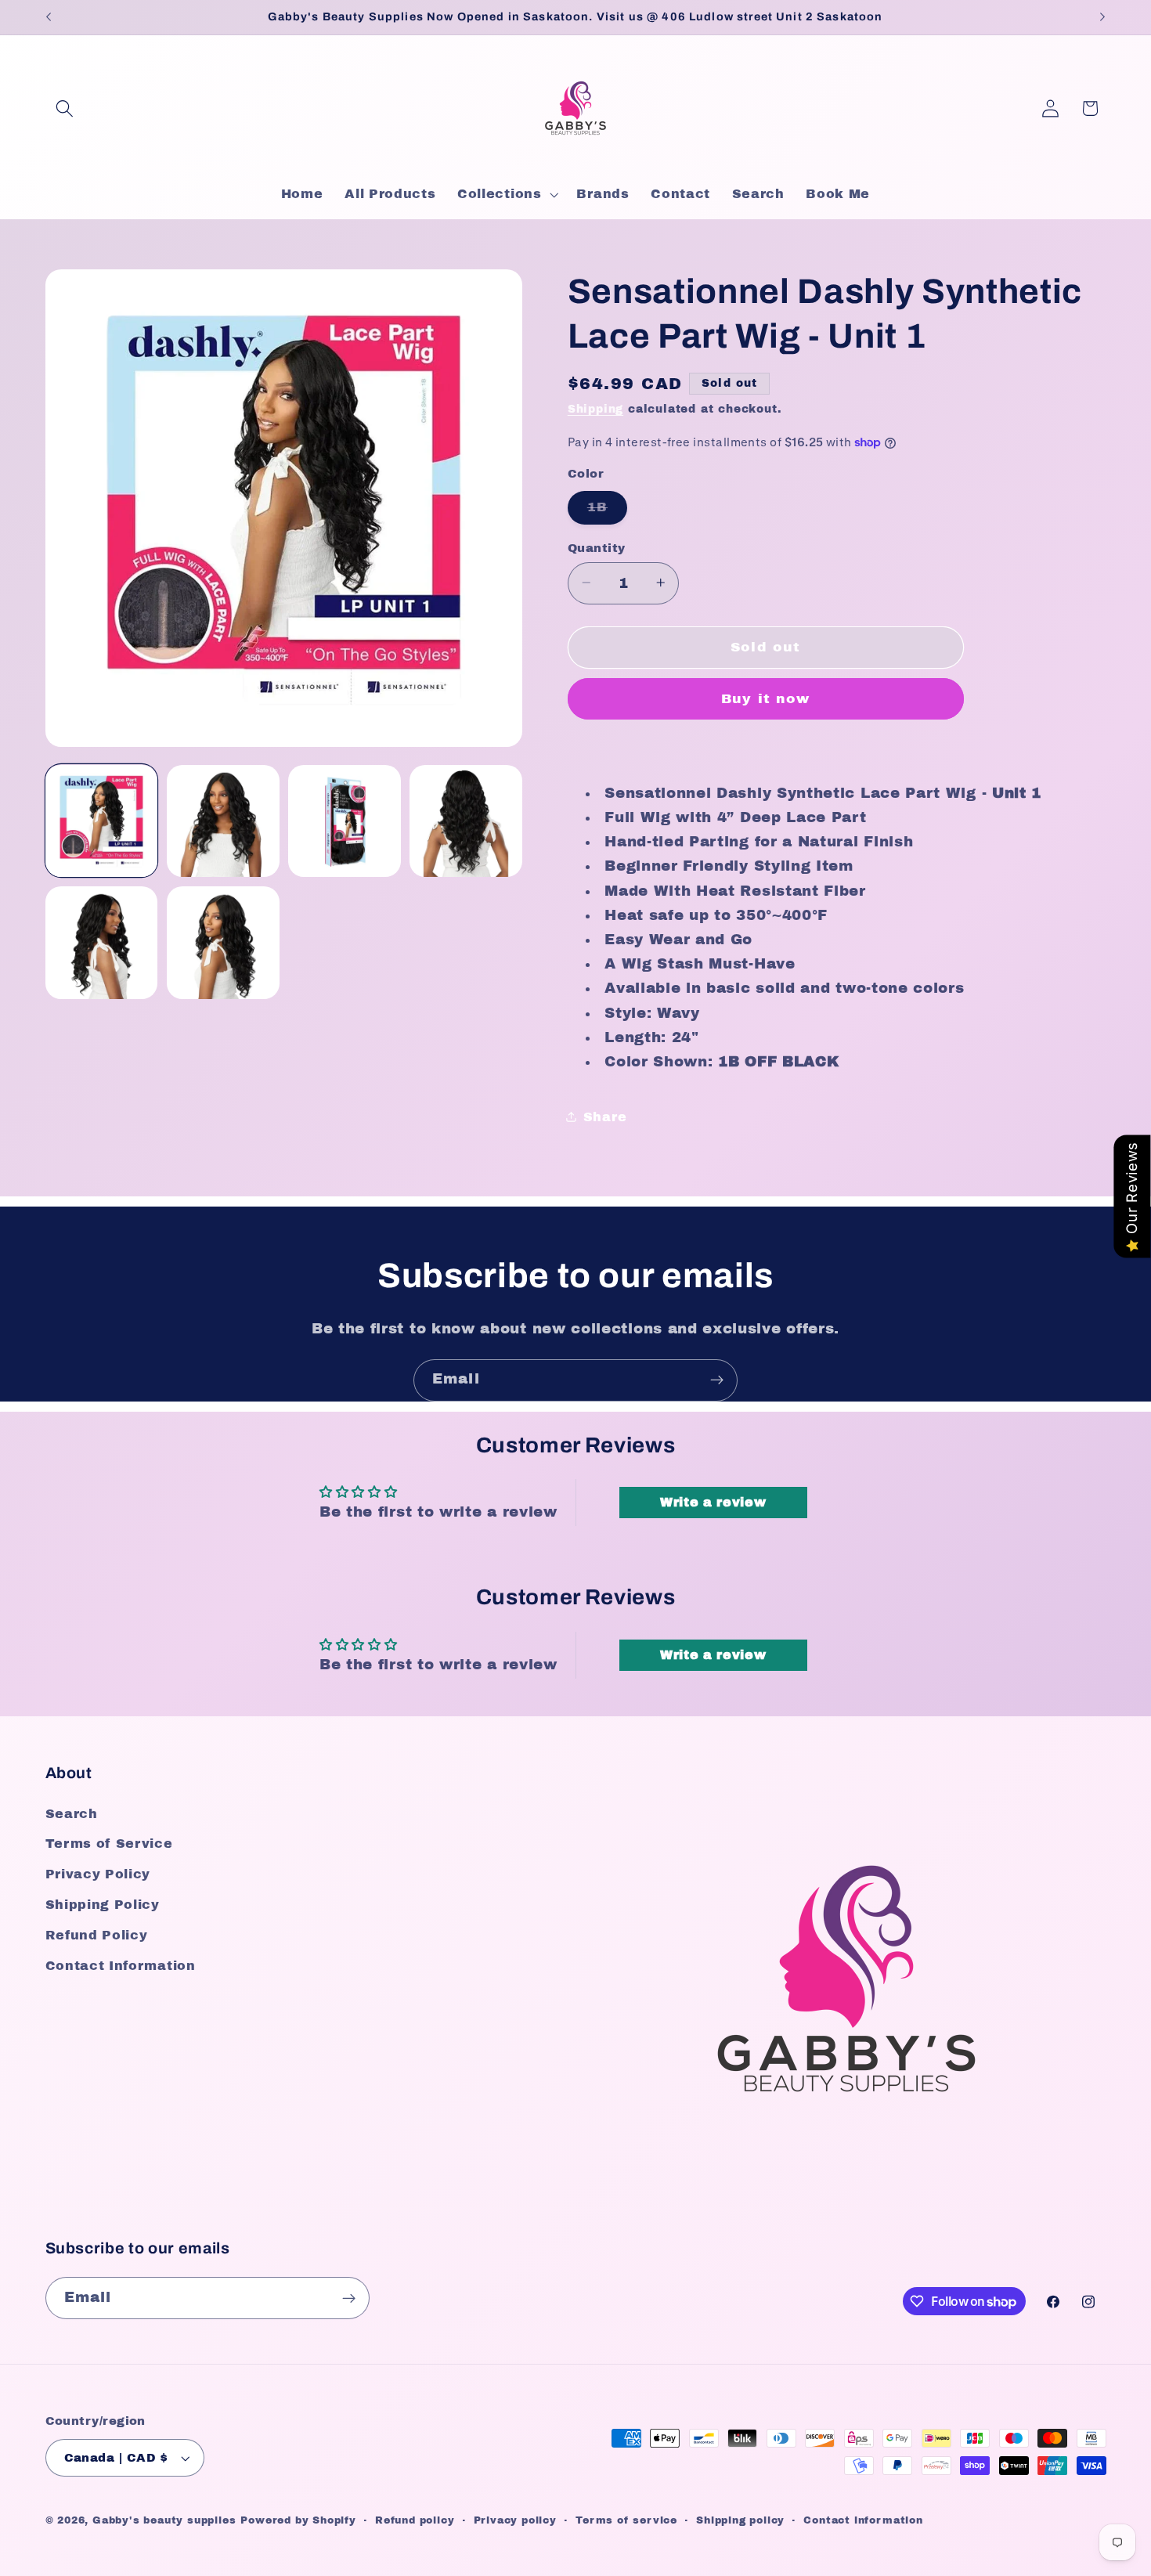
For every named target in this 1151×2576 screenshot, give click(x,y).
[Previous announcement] (49, 17)
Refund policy (415, 2520)
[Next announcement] (1102, 17)
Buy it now (766, 699)
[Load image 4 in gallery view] (466, 821)
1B (607, 512)
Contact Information (121, 1966)
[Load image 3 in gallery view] (345, 821)
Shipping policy (740, 2520)
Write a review (713, 1502)
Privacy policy (515, 2520)
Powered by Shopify (298, 2520)
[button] (65, 108)
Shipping (595, 409)
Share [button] (605, 1116)
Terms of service (626, 2520)
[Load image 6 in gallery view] (223, 943)
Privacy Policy (98, 1874)
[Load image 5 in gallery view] (102, 943)
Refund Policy (97, 1935)
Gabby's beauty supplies (164, 2520)
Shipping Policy (103, 1905)
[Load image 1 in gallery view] (102, 821)
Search (72, 1814)
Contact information (863, 2520)
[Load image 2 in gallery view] (223, 821)
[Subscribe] (717, 1380)
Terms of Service (109, 1844)
